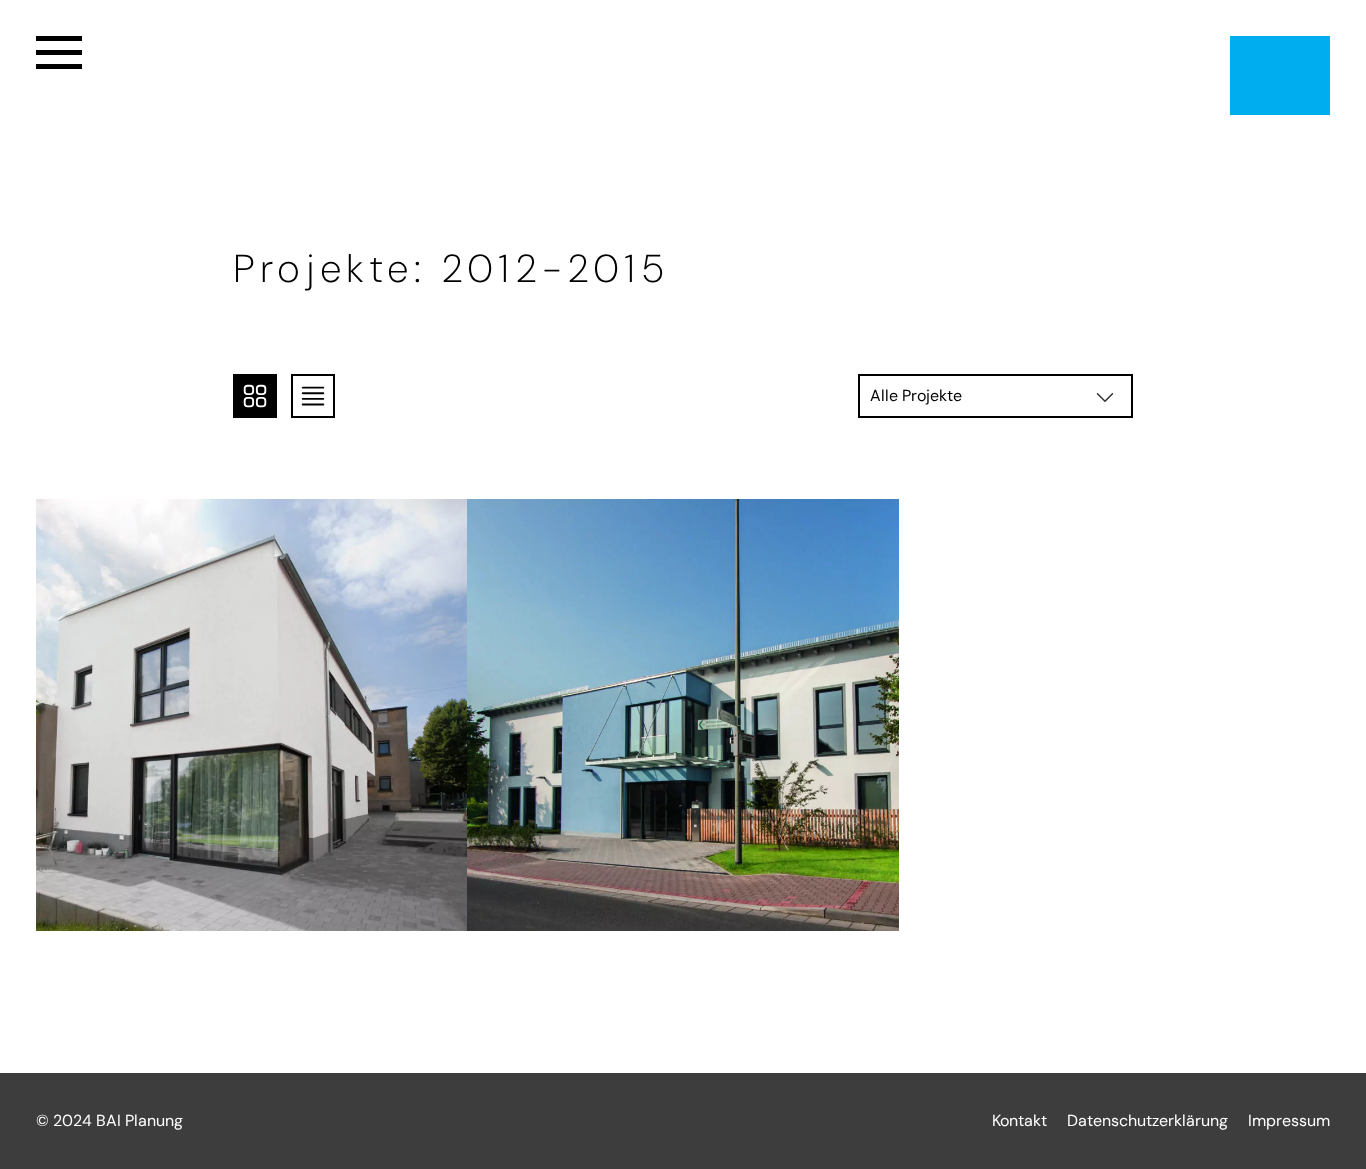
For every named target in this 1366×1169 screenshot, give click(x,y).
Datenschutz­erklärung (1147, 1120)
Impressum (1289, 1120)
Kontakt (1019, 1120)
